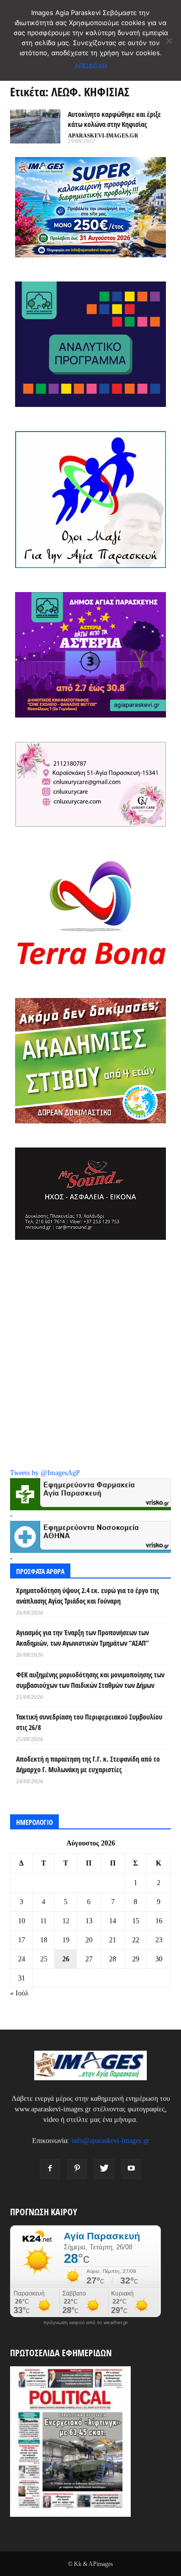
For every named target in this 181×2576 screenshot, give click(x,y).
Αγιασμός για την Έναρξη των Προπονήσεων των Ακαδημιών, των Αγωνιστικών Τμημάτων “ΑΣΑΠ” (82, 1638)
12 (66, 1921)
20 (89, 1940)
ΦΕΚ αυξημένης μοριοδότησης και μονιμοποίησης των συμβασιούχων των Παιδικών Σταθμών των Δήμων (90, 1680)
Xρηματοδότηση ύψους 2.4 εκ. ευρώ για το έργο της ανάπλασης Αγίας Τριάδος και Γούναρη (87, 1596)
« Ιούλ (19, 1993)
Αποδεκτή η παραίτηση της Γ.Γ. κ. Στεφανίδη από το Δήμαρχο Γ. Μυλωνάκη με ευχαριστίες (88, 1764)
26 (66, 1959)
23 (159, 1940)
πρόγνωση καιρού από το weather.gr (85, 2323)
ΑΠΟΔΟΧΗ (91, 66)
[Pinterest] (77, 2169)
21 (113, 1940)
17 (22, 1940)
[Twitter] (104, 2169)
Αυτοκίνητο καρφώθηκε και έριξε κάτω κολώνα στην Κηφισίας (114, 119)
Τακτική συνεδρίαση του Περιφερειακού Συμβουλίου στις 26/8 (89, 1722)
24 (22, 1959)
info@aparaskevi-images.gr (110, 2141)
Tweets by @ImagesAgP (45, 1473)
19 (66, 1940)
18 (44, 1940)
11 (43, 1921)
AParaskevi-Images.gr (103, 135)
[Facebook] (50, 2169)
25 (44, 1959)
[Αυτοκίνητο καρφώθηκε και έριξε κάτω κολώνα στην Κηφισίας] (35, 127)
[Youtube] (131, 2169)
